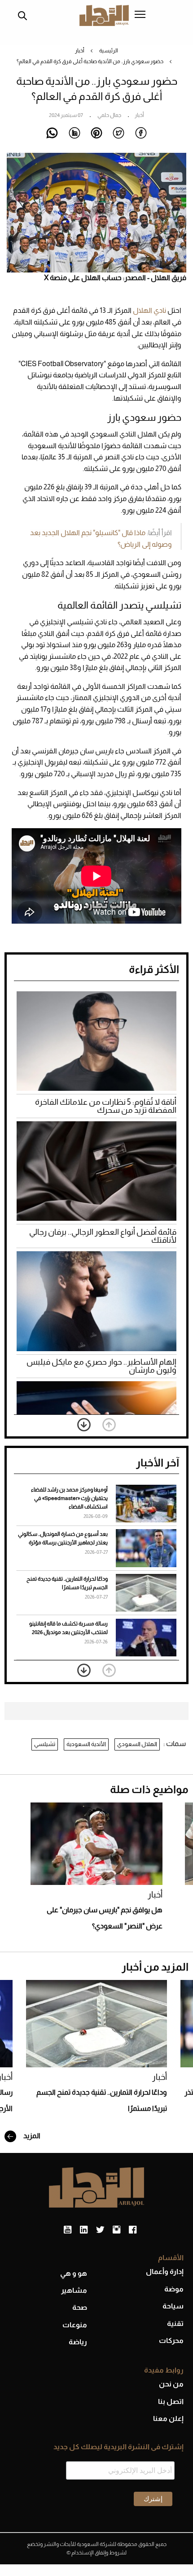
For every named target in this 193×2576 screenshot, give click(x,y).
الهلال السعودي (137, 1744)
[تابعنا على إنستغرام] (116, 2230)
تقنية (175, 2323)
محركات (171, 2340)
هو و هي (74, 2273)
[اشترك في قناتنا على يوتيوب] (68, 2230)
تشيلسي (45, 1744)
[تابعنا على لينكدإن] (84, 2230)
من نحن (171, 2384)
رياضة (78, 2342)
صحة (80, 2307)
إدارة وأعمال (165, 2271)
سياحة (173, 2306)
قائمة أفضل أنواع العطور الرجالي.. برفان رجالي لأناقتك (103, 1236)
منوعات (75, 2325)
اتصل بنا (171, 2401)
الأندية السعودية (86, 1744)
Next (84, 1425)
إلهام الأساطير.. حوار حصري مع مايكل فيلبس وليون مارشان (101, 1366)
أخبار (80, 51)
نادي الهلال (149, 310)
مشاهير (74, 2290)
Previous (109, 1425)
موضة (174, 2289)
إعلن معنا (168, 2418)
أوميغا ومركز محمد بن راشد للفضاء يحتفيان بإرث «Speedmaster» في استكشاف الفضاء (69, 1498)
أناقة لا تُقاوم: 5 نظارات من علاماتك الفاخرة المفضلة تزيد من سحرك (106, 1106)
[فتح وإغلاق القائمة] (140, 15)
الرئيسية (109, 51)
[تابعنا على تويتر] (100, 2230)
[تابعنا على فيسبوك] (133, 2230)
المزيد (31, 2136)
